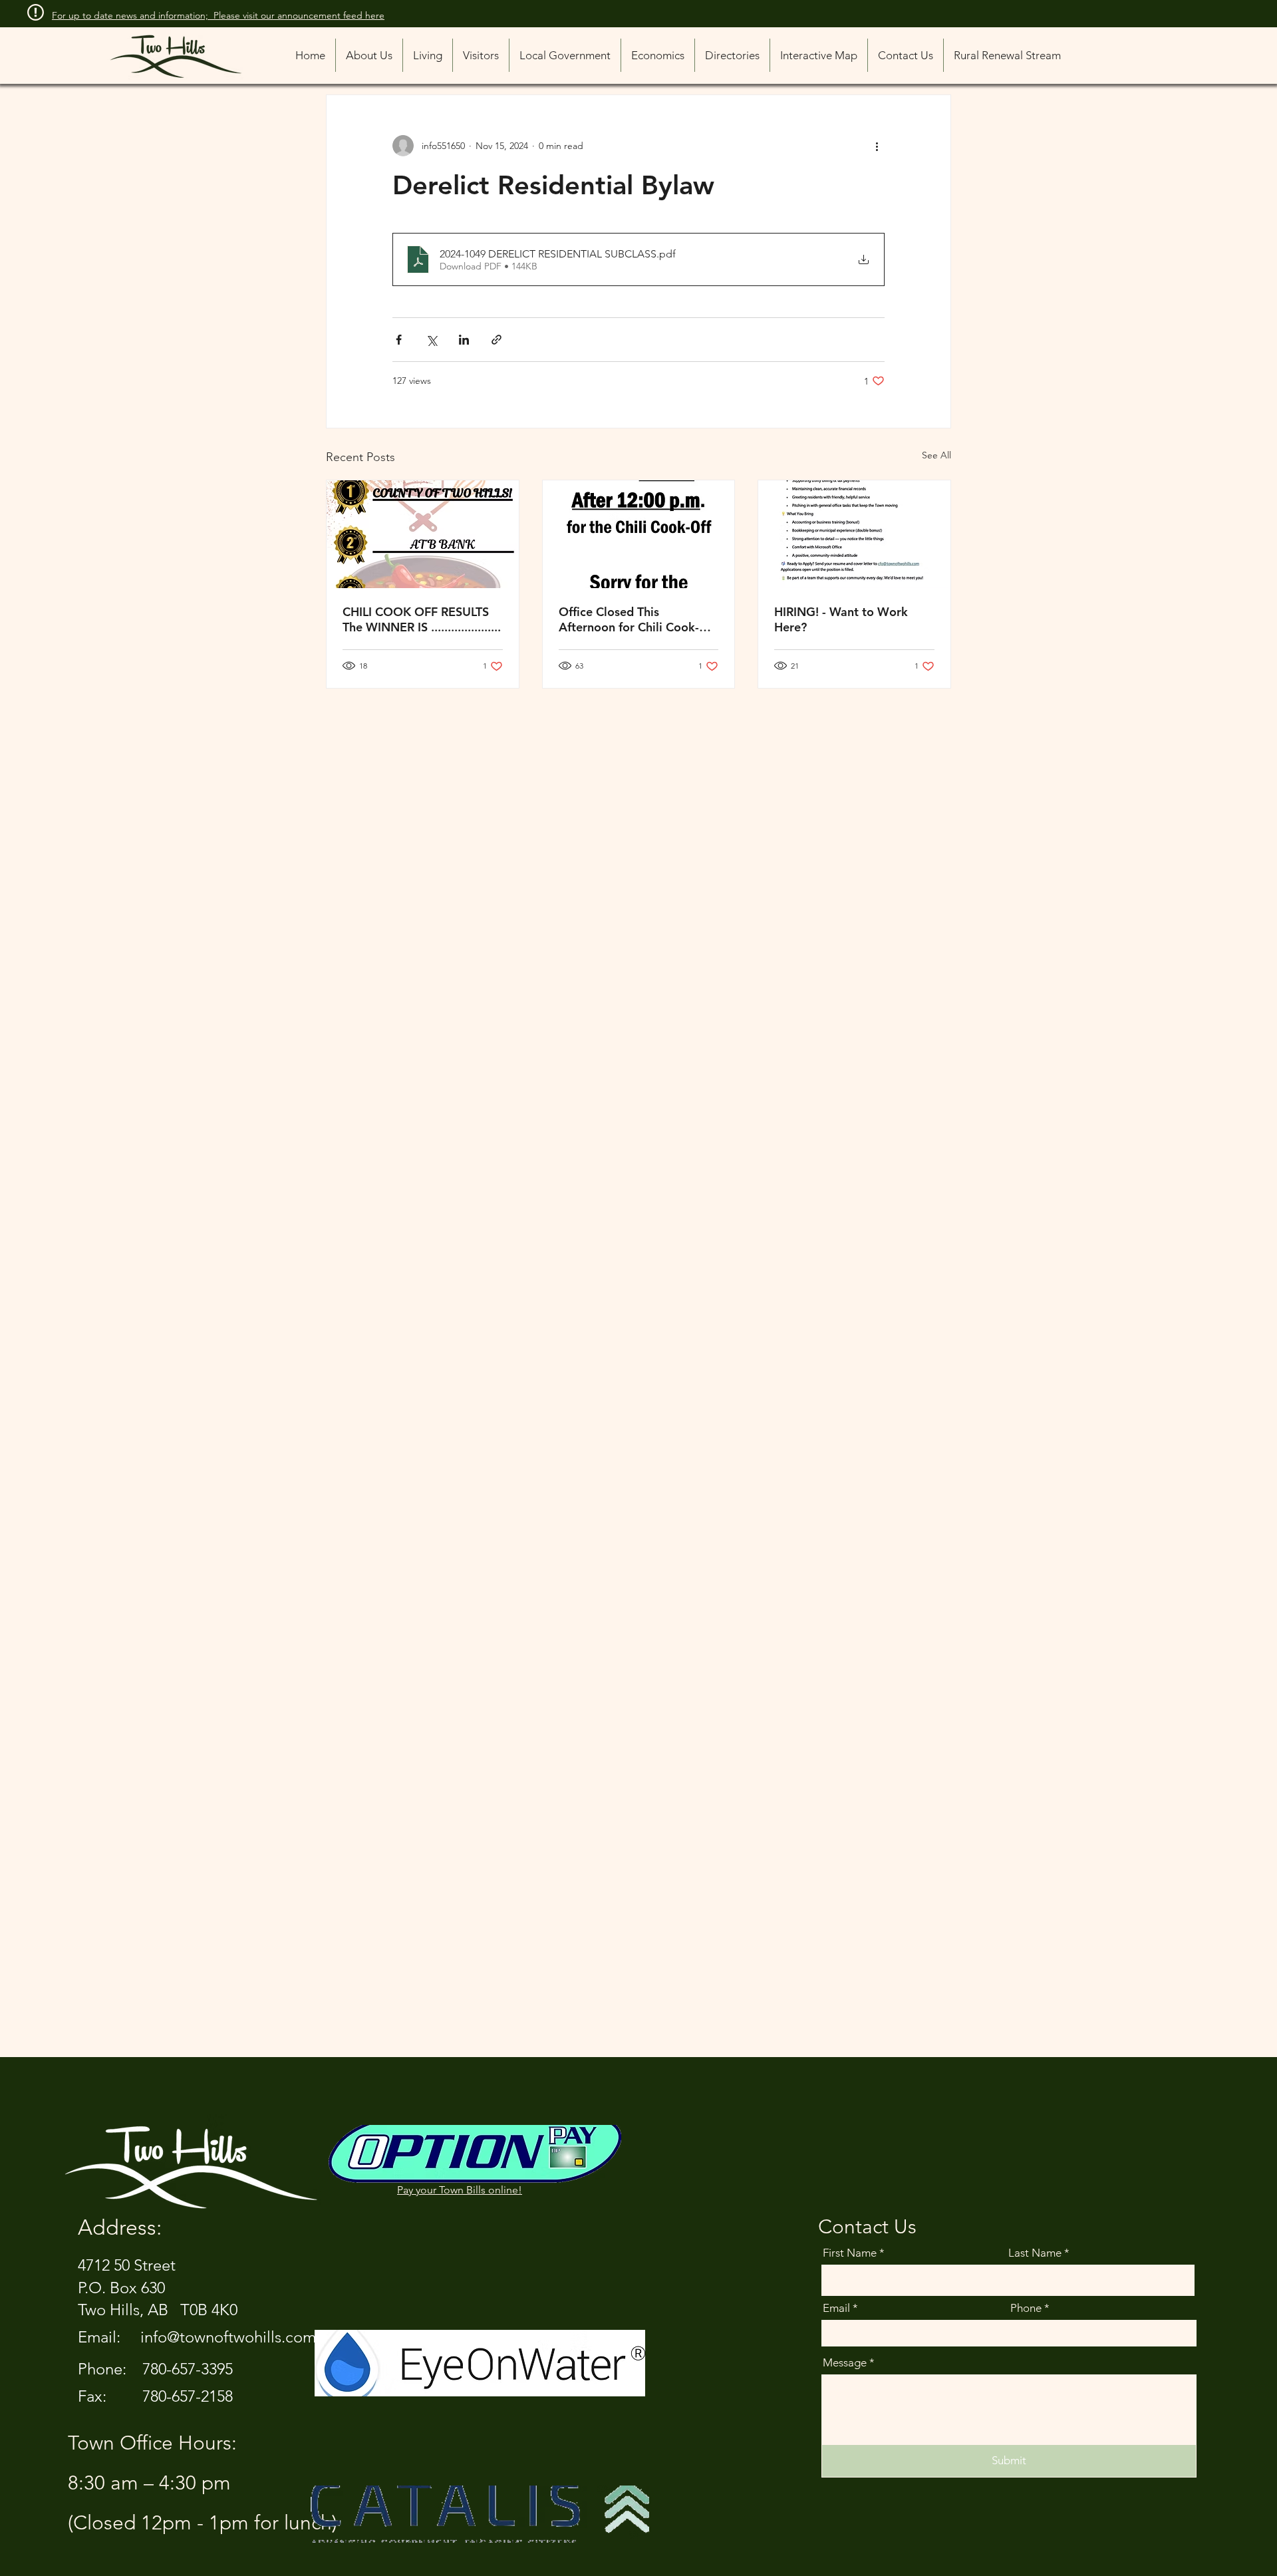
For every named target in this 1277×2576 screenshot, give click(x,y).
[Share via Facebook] (399, 340)
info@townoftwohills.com (228, 2337)
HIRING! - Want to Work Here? (841, 619)
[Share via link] (497, 340)
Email (836, 2308)
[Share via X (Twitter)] (431, 340)
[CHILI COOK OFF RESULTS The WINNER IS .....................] (423, 534)
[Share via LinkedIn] (464, 340)
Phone (1026, 2308)
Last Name (1035, 2253)
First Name (850, 2253)
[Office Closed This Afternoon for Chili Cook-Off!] (639, 534)
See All (936, 455)
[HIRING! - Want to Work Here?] (854, 534)
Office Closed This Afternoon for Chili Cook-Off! (629, 619)
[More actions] (877, 146)
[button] (732, 55)
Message (845, 2363)
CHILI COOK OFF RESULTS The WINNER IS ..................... (422, 619)
